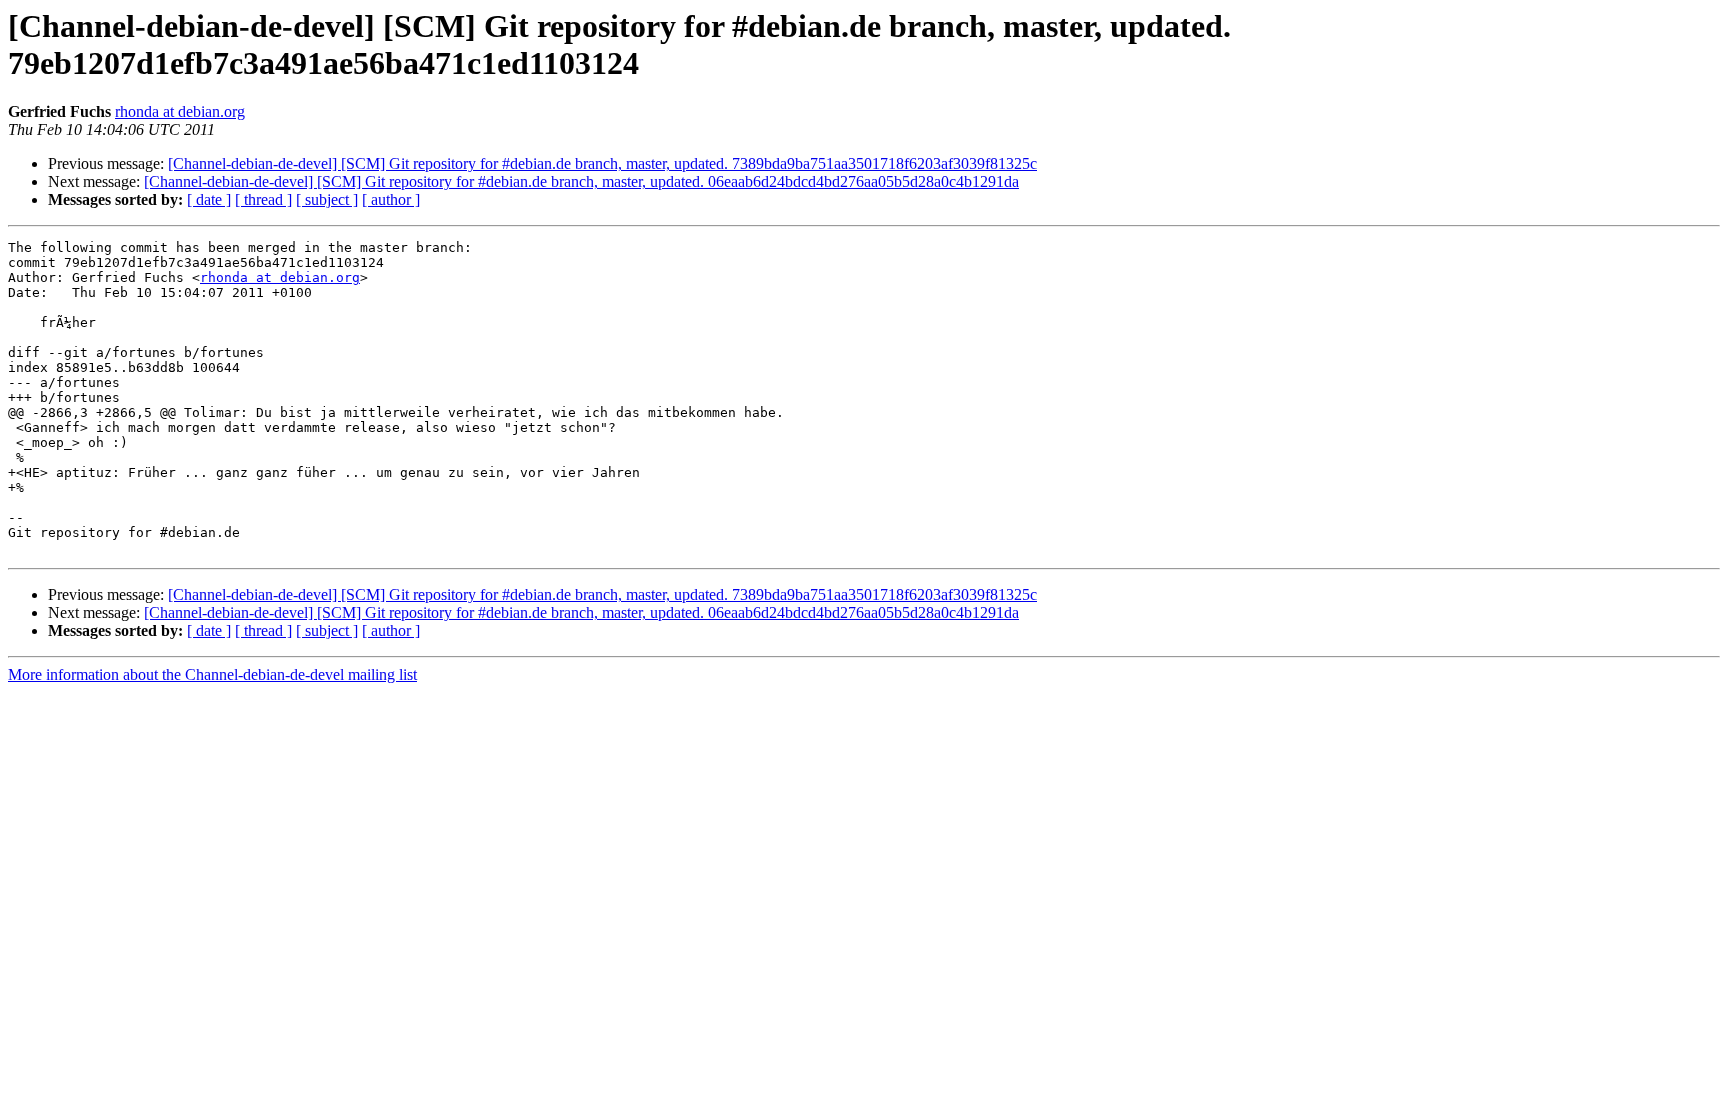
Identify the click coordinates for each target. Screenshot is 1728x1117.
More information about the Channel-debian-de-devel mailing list (212, 674)
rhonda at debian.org (180, 111)
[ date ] (209, 199)
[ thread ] (263, 199)
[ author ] (391, 199)
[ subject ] (327, 199)
